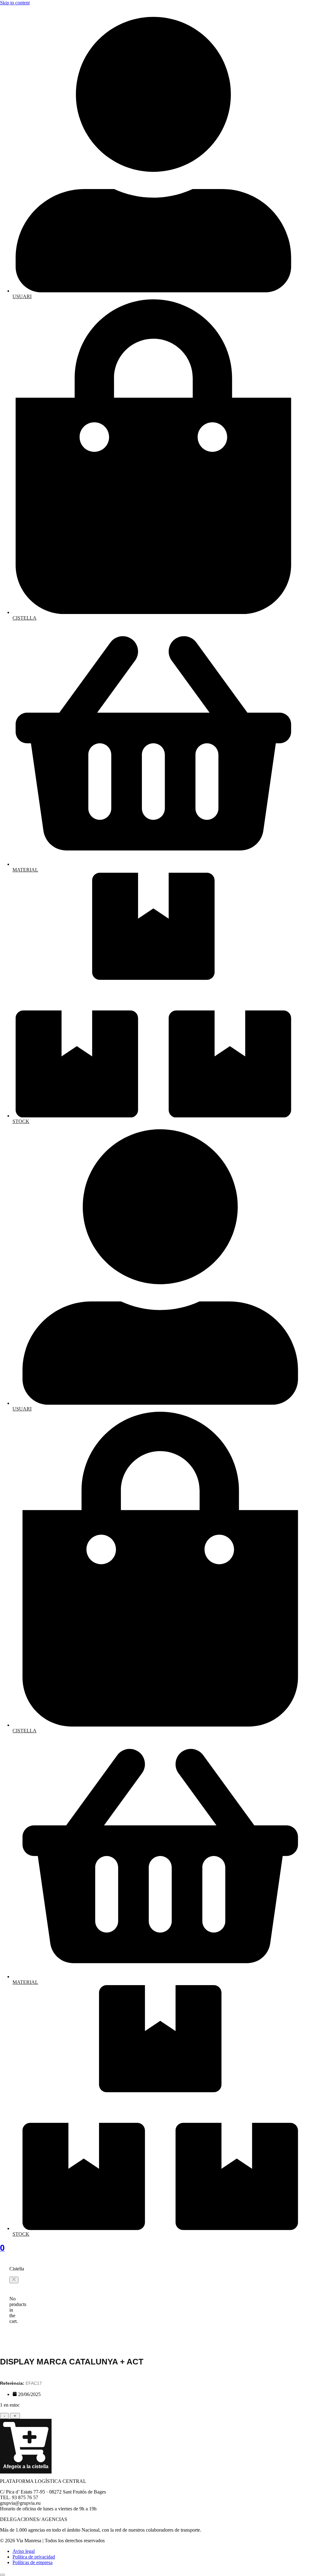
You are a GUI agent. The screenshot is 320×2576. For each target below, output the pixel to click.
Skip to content (15, 3)
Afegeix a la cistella (26, 2466)
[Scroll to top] (2, 2575)
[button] (14, 2280)
